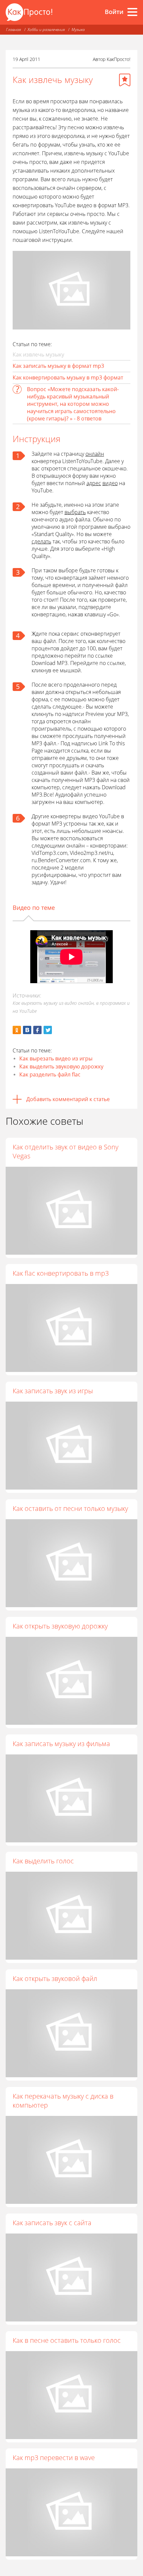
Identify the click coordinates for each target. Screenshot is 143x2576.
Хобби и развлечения (46, 29)
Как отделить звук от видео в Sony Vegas (66, 1151)
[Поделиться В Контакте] (27, 1030)
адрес (94, 483)
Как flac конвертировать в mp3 (61, 1273)
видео (110, 483)
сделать (41, 541)
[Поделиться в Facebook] (37, 1030)
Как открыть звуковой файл (55, 1978)
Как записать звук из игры (53, 1391)
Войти (114, 12)
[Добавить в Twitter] (48, 1030)
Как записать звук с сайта (52, 2223)
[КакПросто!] (29, 12)
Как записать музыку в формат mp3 (58, 366)
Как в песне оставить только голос (67, 2340)
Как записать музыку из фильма (61, 1744)
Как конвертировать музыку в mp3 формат (68, 377)
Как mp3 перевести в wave (54, 2458)
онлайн (95, 454)
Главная (13, 29)
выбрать (75, 512)
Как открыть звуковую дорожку (60, 1626)
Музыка (78, 29)
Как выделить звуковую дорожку (61, 1066)
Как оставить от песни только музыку (70, 1508)
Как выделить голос (43, 1861)
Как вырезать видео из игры (56, 1058)
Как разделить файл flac (50, 1074)
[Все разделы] (132, 12)
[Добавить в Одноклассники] (17, 1030)
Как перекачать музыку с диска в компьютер (63, 2101)
